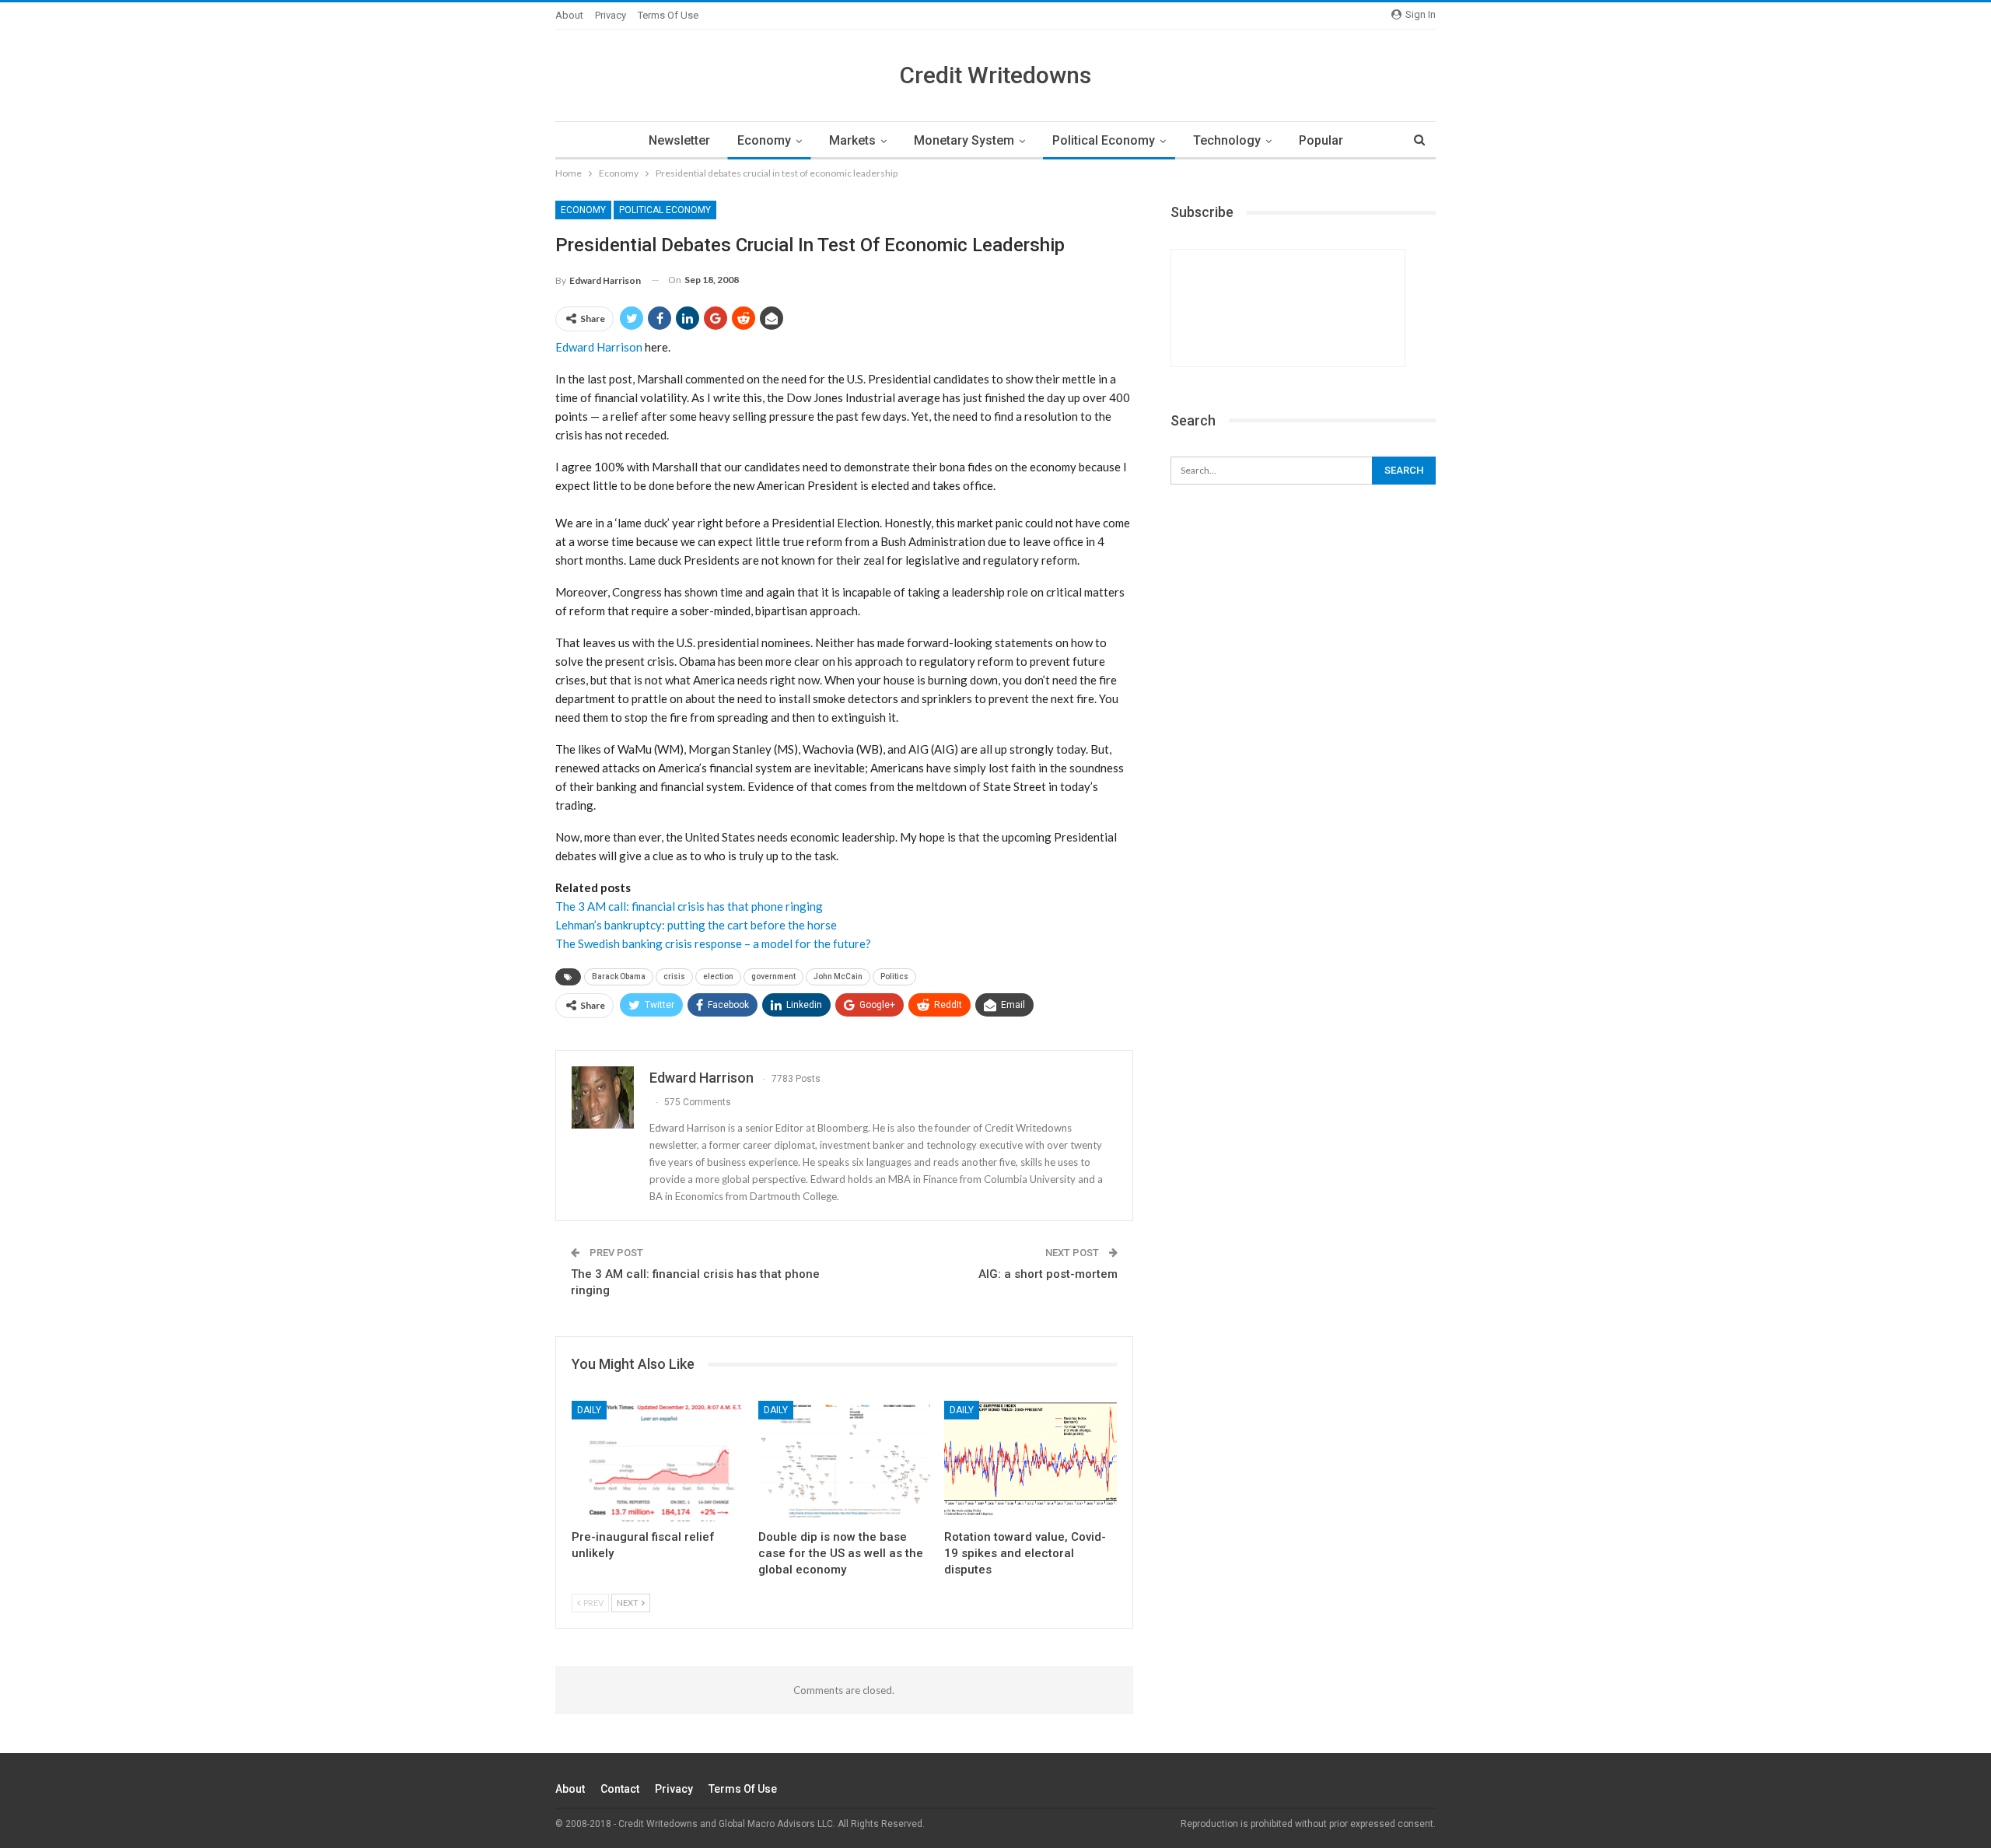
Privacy (611, 15)
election (718, 976)
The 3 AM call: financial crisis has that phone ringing (689, 906)
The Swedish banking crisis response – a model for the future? (713, 943)
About (569, 15)
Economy (764, 140)
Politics (894, 976)
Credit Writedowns (995, 75)
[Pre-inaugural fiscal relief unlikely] (658, 1461)
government (773, 976)
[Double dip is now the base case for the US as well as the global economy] (845, 1461)
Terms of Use (668, 15)
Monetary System (964, 140)
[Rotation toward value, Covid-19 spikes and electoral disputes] (1030, 1461)
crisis (674, 976)
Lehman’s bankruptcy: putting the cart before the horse (696, 925)
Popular (1321, 140)
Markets (852, 140)
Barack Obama (619, 976)
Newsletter (679, 140)
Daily (589, 1410)
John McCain (838, 976)
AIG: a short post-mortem (1048, 1274)
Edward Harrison (599, 347)
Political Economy (1104, 140)
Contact (620, 1789)
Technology (1227, 140)
